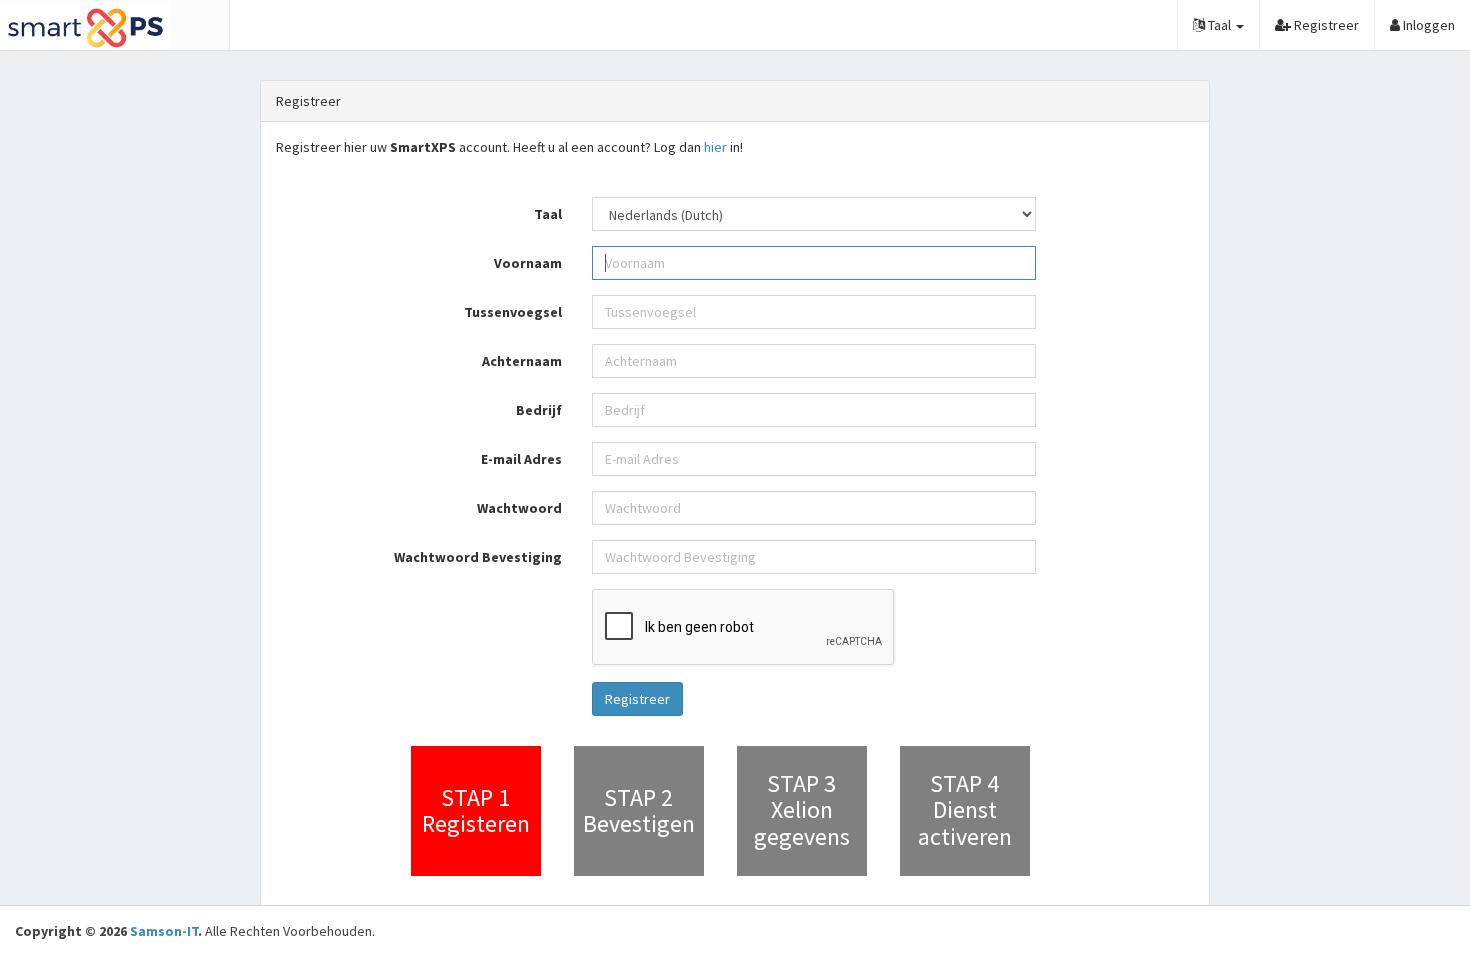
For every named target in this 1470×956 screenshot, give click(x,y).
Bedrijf (539, 410)
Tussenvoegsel (513, 312)
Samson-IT (164, 931)
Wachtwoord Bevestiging (478, 557)
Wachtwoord (519, 508)
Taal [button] (1219, 25)
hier (715, 147)
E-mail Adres (521, 459)
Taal (548, 214)
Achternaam (522, 361)
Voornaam (528, 263)
